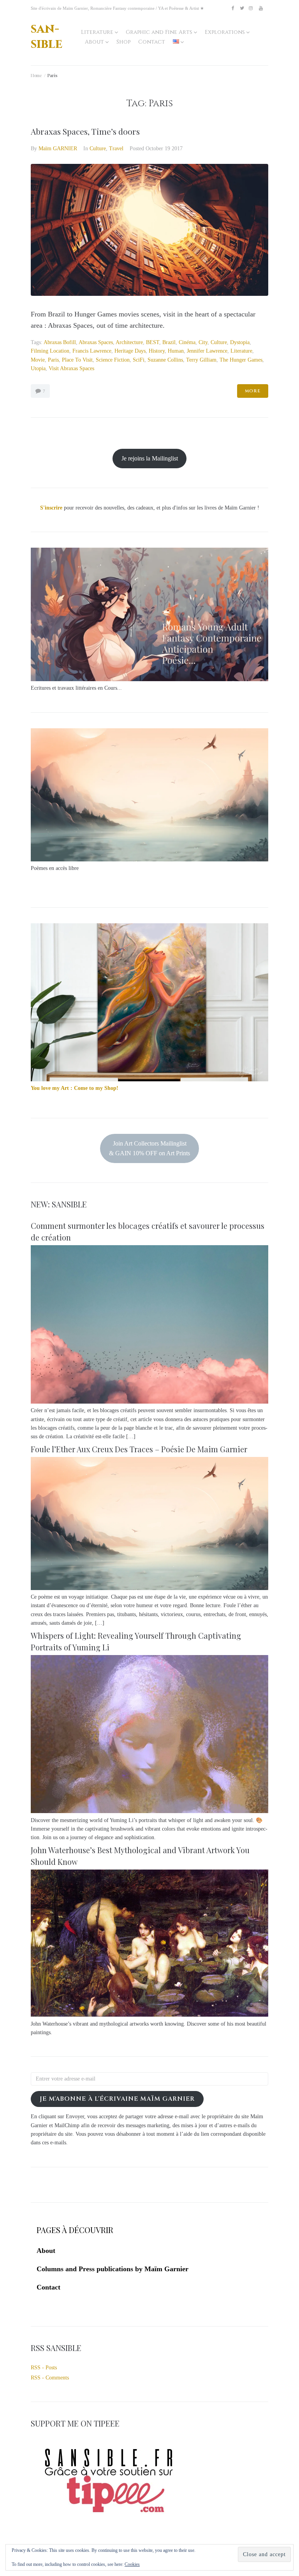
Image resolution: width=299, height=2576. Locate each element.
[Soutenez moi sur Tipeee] (109, 2515)
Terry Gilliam (201, 360)
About (94, 42)
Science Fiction (113, 360)
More (253, 391)
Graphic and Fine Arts (159, 32)
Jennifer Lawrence (207, 351)
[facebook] (233, 8)
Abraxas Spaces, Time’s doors (85, 131)
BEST (153, 342)
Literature (97, 32)
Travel (116, 148)
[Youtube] (261, 8)
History (157, 351)
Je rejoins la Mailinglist (150, 458)
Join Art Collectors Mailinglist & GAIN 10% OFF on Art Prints (149, 1148)
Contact (152, 42)
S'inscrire (51, 508)
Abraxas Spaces (96, 342)
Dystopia (240, 342)
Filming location (50, 351)
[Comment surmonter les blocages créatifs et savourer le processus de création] (149, 1402)
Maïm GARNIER (58, 148)
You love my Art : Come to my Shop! (75, 1088)
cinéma (187, 342)
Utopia (38, 368)
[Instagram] (251, 8)
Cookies (132, 2564)
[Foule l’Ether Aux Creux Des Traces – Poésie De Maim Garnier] (149, 1588)
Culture (98, 148)
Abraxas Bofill (60, 342)
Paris (53, 360)
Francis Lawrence (92, 351)
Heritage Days (130, 351)
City (203, 342)
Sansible (47, 36)
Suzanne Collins (165, 360)
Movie (38, 360)
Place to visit (77, 360)
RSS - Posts (44, 2368)
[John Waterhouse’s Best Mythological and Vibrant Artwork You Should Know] (149, 2015)
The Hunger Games (241, 360)
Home (36, 75)
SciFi (139, 360)
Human (176, 351)
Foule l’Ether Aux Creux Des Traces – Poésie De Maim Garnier (139, 1449)
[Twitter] (242, 8)
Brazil (169, 342)
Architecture (129, 342)
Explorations (225, 32)
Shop (123, 42)
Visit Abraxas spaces (71, 368)
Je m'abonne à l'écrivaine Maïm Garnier (117, 2099)
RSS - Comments (50, 2378)
